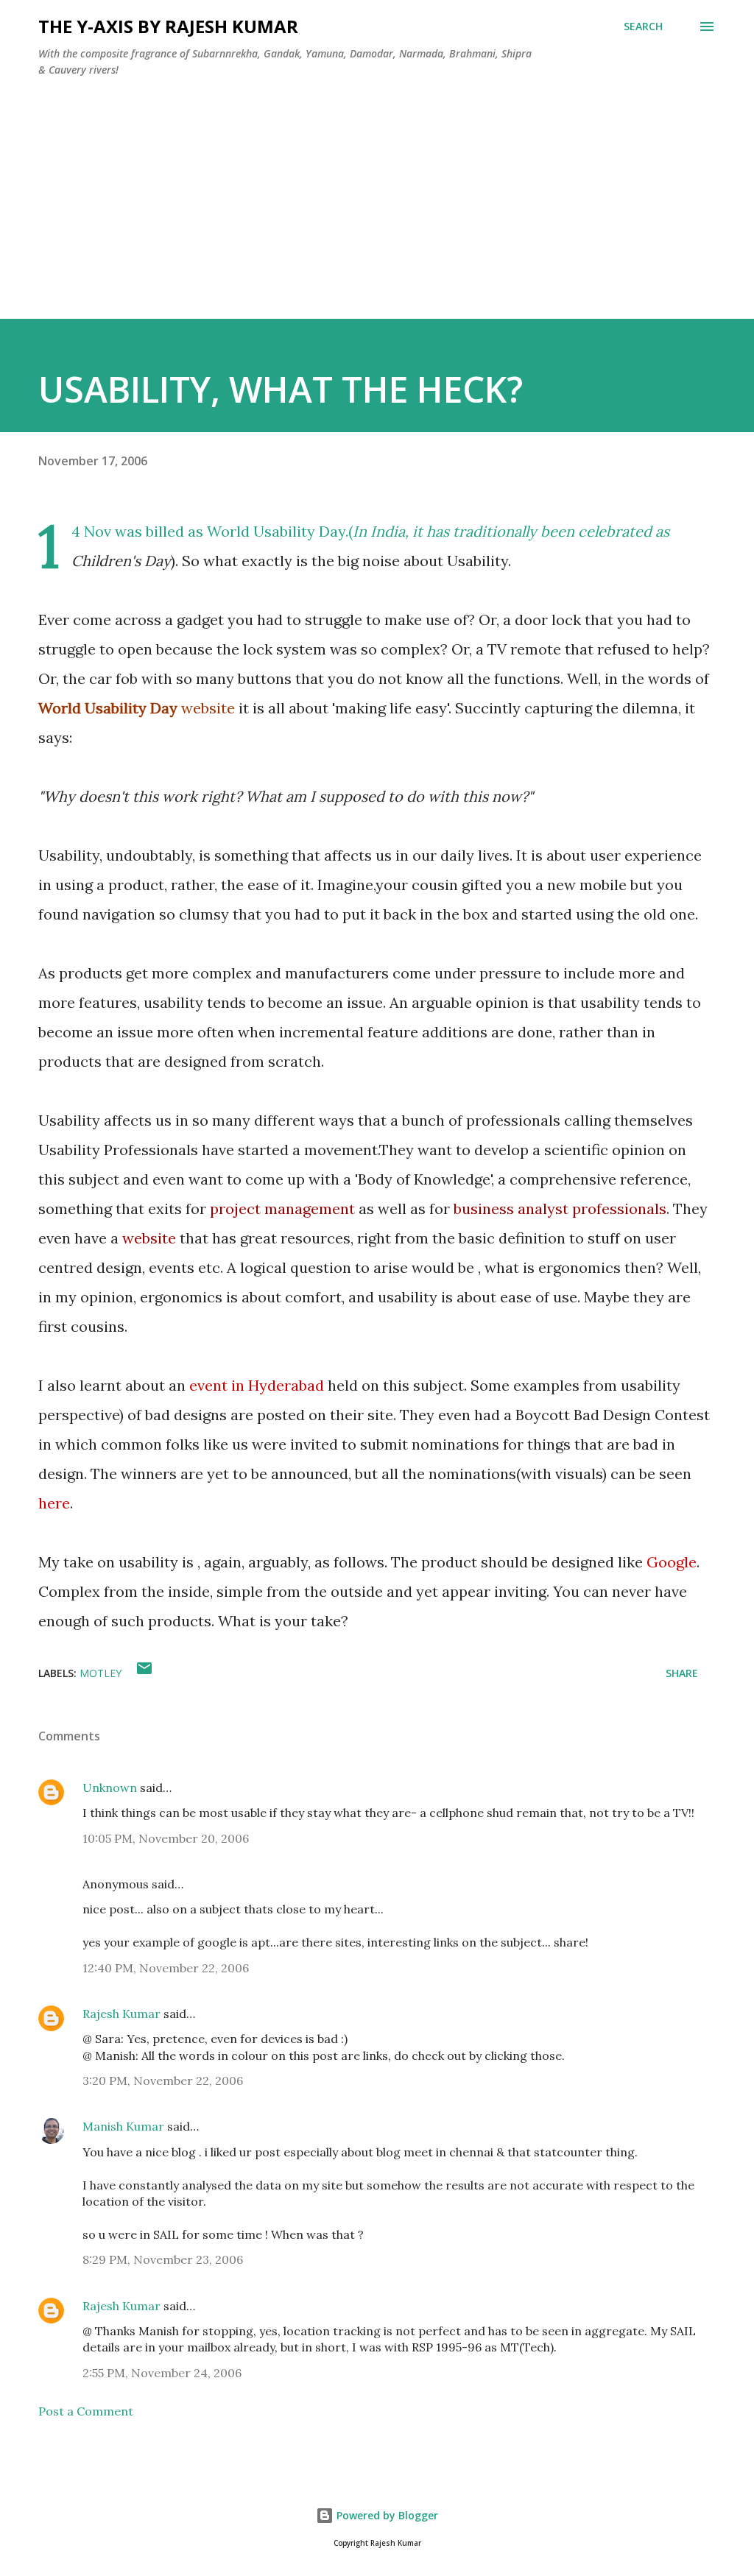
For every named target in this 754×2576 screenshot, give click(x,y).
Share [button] (682, 1673)
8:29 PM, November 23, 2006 (163, 2259)
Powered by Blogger (386, 2515)
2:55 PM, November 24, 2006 (162, 2373)
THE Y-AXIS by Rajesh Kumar (168, 26)
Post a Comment (86, 2411)
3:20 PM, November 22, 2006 (163, 2081)
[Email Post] (144, 1673)
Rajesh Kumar (121, 2014)
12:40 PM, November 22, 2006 (166, 1968)
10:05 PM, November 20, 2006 (166, 1838)
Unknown (110, 1788)
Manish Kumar (123, 2126)
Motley (101, 1673)
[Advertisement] (377, 216)
